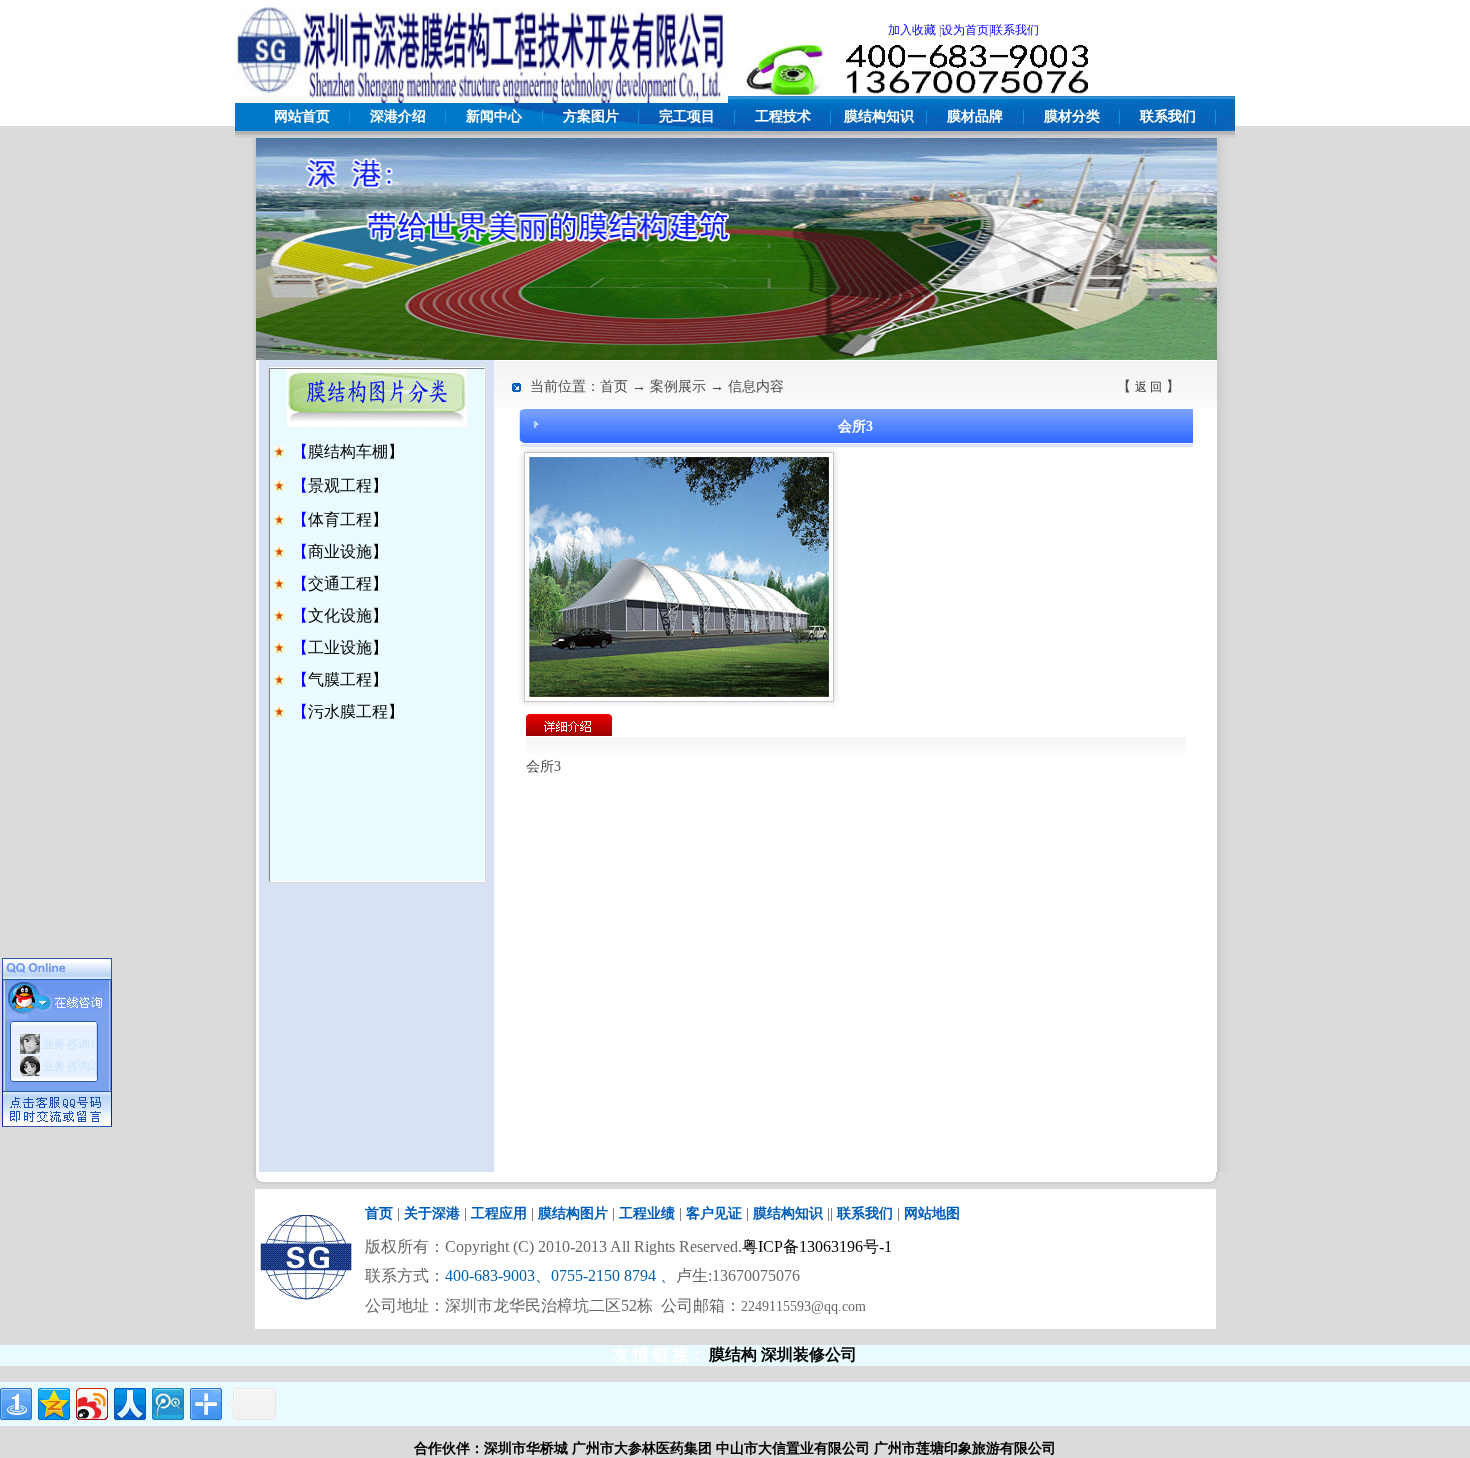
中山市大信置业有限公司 (793, 1448)
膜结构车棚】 (356, 451)
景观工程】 (348, 485)
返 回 (1148, 387)
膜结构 (733, 1354)
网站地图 (932, 1213)
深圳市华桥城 (526, 1448)
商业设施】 (348, 551)
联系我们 (1168, 116)
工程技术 (783, 116)
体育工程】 (348, 519)
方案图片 (591, 116)
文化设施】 (348, 615)
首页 (379, 1213)
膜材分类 (1072, 116)
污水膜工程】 (356, 711)
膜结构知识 (879, 116)
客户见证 (714, 1213)
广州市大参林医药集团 (642, 1448)
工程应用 (499, 1213)
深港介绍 (398, 116)
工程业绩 (647, 1213)
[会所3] (679, 692)
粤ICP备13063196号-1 (817, 1246)
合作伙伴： (449, 1448)
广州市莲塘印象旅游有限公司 (965, 1448)
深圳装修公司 (809, 1354)
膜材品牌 (975, 116)
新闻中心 (494, 116)
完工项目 (687, 116)
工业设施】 (348, 647)
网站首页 (302, 116)
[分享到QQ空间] (54, 1404)
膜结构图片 (573, 1213)
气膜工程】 (348, 679)
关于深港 (432, 1213)
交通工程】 (348, 583)
